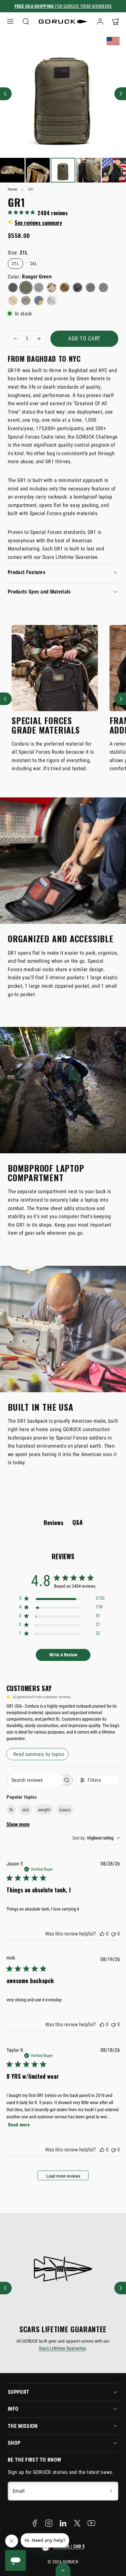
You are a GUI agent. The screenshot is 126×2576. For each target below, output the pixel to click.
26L (34, 264)
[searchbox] (34, 1780)
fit (11, 1810)
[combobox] (96, 1838)
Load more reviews (63, 2176)
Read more (19, 2124)
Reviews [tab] (53, 1523)
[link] (100, 21)
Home (12, 189)
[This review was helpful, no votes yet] (102, 1934)
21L (16, 264)
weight (44, 1810)
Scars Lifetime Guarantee (63, 2348)
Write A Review (63, 1655)
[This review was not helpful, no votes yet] (113, 1934)
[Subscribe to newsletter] (111, 2491)
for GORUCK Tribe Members (63, 6)
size (26, 1810)
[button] (10, 21)
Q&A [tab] (78, 1522)
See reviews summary (38, 223)
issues (65, 1810)
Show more (18, 1824)
